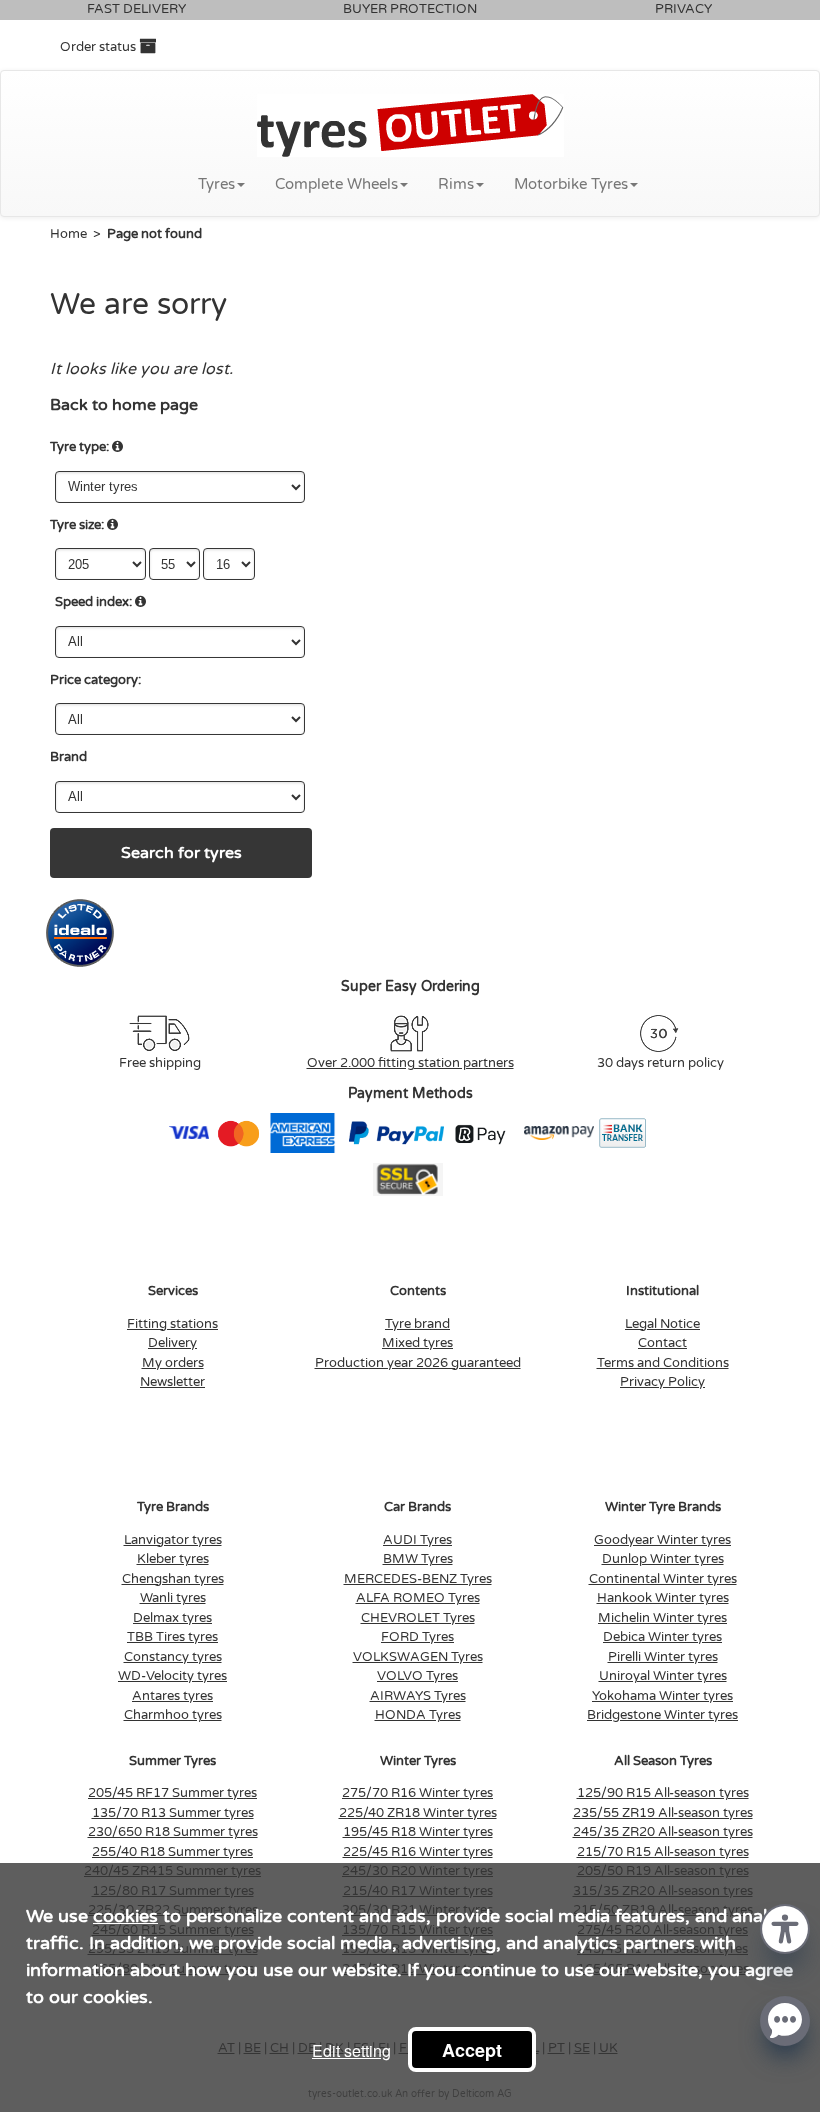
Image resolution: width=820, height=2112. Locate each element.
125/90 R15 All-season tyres (663, 1793)
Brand (68, 757)
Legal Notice (662, 1324)
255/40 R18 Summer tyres (172, 1852)
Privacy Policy (662, 1382)
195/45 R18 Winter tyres (418, 1832)
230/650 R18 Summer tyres (173, 1832)
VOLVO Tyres (417, 1676)
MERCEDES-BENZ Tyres (418, 1579)
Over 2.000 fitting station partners (410, 1063)
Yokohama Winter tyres (662, 1696)
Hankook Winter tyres (663, 1598)
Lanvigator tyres (173, 1540)
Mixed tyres (417, 1343)
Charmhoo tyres (173, 1715)
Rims (456, 184)
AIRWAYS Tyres (418, 1696)
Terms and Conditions (663, 1363)
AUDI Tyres (417, 1540)
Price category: (95, 680)
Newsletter (172, 1382)
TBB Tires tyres (172, 1637)
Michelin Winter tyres (662, 1618)
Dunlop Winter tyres (663, 1559)
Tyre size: (77, 525)
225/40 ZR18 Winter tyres (418, 1813)
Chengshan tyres (173, 1579)
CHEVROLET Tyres (418, 1618)
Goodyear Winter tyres (662, 1540)
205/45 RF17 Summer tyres (172, 1793)
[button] (785, 1927)
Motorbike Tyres (571, 184)
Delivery (172, 1343)
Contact (662, 1343)
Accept (472, 2050)
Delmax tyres (172, 1618)
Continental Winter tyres (663, 1579)
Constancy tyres (173, 1657)
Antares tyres (172, 1696)
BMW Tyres (418, 1559)
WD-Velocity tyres (172, 1676)
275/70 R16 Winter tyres (417, 1793)
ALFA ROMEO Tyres (418, 1598)
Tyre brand (417, 1324)
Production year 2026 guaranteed (418, 1363)
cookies (125, 1916)
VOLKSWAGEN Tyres (418, 1657)
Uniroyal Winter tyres (663, 1676)
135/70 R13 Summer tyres (173, 1813)
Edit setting (351, 2050)
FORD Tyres (417, 1637)
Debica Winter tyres (662, 1637)
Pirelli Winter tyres (663, 1657)
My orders (173, 1363)
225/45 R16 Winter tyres (418, 1852)
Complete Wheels (336, 184)
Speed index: (93, 602)
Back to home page (124, 405)
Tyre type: (79, 447)
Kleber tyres (173, 1559)
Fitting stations (172, 1324)
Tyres (216, 184)
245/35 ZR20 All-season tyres (663, 1832)
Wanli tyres (173, 1598)
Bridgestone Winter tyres (662, 1715)
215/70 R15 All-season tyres (663, 1852)
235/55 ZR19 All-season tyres (663, 1813)
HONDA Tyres (418, 1715)
